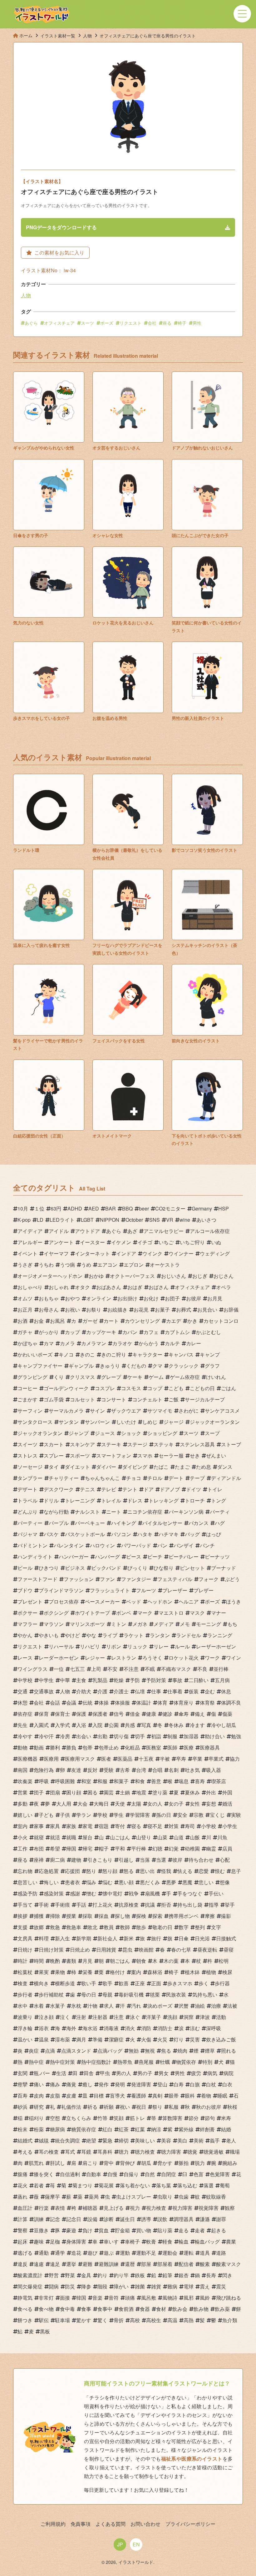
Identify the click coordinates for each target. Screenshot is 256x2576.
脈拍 (184, 2163)
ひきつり (49, 1568)
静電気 (25, 2298)
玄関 (22, 2073)
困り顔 (74, 1792)
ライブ (110, 1635)
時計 (22, 1961)
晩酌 (55, 1961)
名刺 (174, 1770)
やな (91, 1635)
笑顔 (119, 2118)
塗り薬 (160, 1792)
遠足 (55, 2264)
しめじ (150, 1422)
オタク (82, 1287)
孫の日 (164, 1815)
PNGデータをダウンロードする (61, 227)
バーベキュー (90, 1523)
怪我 (166, 1871)
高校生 (154, 2320)
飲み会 (180, 2309)
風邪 (189, 2298)
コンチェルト (147, 1399)
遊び (92, 2253)
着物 (206, 2096)
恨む (220, 1871)
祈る (92, 2107)
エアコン (107, 1265)
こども (176, 1388)
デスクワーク (59, 1489)
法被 (232, 2006)
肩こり (90, 2163)
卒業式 (216, 1759)
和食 (140, 1781)
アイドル (59, 1231)
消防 (146, 2028)
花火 (22, 2185)
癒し (87, 2084)
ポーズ (107, 323)
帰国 (71, 1848)
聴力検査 (145, 2152)
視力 (135, 2208)
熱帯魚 (125, 2062)
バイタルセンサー (162, 1523)
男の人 (124, 2073)
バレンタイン (69, 1545)
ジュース (105, 1433)
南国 (22, 1770)
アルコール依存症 (210, 1231)
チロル (155, 1478)
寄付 (120, 1826)
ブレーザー (175, 1590)
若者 (39, 2185)
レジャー (95, 1658)
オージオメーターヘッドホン (50, 1276)
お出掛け (127, 1298)
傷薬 (227, 1714)
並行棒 (221, 1669)
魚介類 (230, 2320)
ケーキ (135, 1377)
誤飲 (162, 2219)
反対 (92, 1770)
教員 (109, 1927)
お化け (151, 1298)
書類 (71, 1961)
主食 (81, 1680)
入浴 (81, 1725)
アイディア (30, 1231)
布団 (39, 1848)
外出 (211, 1792)
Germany (202, 1208)
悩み (91, 1882)
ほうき (234, 1601)
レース (25, 1658)
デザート (27, 1489)
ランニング (220, 1635)
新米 (129, 1938)
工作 (22, 1848)
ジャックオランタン (40, 1433)
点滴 (50, 2051)
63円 (56, 1208)
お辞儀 (231, 1310)
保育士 (62, 1714)
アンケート (61, 1242)
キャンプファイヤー (40, 1366)
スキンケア (82, 1444)
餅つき (25, 2320)
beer (144, 1208)
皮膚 (71, 2096)
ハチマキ (169, 1534)
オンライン (99, 1298)
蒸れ (22, 2197)
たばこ (161, 1467)
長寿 (211, 2275)
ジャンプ (79, 1433)
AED (94, 1208)
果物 (60, 1972)
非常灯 (46, 2298)
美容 (166, 2140)
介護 (102, 1691)
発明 (120, 2084)
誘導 (146, 2219)
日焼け (25, 1950)
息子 (236, 1871)
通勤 (44, 2253)
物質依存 (186, 2062)
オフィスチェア (59, 323)
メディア (164, 1624)
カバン (130, 1332)
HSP (224, 1208)
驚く (102, 2320)
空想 (55, 2118)
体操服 (122, 1703)
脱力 (200, 2163)
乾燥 (119, 1680)
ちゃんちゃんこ (102, 1478)
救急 (55, 1927)
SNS (155, 1220)
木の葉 (171, 1961)
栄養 (87, 1972)
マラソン (54, 1624)
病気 (212, 2073)
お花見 (141, 1310)
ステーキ (111, 1444)
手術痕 (62, 1905)
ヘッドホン (160, 1601)
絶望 (91, 2140)
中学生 (46, 1680)
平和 (120, 1848)
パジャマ (27, 1534)
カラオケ (122, 1343)
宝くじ (217, 1815)
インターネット (92, 1253)
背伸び (127, 2163)
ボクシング (56, 1613)
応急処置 (49, 1871)
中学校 (25, 1680)
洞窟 (189, 2017)
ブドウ (25, 1590)
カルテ (172, 1343)
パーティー (30, 1523)
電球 (189, 2286)
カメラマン (94, 1343)
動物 (22, 1747)
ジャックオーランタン (215, 1422)
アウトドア (87, 1231)
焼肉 (182, 2051)
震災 (221, 2286)
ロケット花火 (184, 1658)
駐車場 (62, 2320)
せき (195, 1455)
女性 (195, 1804)
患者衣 (72, 1882)
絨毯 (44, 2140)
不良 (202, 1669)
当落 (145, 1860)
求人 (109, 2006)
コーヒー (27, 1388)
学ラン (84, 1815)
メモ (185, 1624)
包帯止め (109, 1747)
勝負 (71, 1747)
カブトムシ (177, 1332)
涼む (195, 2028)
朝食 (141, 1961)
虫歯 (184, 2197)
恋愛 (204, 1871)
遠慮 (39, 2264)
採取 (87, 1916)
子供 (65, 1815)
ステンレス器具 (197, 1444)
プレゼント (30, 1601)
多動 (22, 1804)
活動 (221, 2017)
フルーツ (146, 1590)
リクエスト (130, 323)
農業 (231, 2241)
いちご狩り (192, 1242)
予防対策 (156, 1680)
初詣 (156, 1736)
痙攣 (22, 2084)
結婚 (226, 2129)
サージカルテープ (205, 1399)
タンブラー (30, 1478)
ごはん (229, 1388)
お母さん (49, 1310)
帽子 (104, 1848)
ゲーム (156, 1377)
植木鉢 (192, 1972)
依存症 (25, 1714)
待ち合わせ (201, 1860)
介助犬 (84, 1691)
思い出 (147, 1871)
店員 (227, 1848)
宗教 (199, 1815)
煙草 (210, 2051)
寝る (136, 1826)
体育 (162, 1703)
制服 (172, 1736)
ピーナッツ (217, 1557)
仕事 (156, 1691)
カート (111, 1321)
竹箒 (102, 2118)
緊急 (107, 2140)
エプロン (134, 1265)
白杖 (211, 2084)
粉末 (22, 2129)
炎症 (34, 2051)
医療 (189, 1747)
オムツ (25, 1298)
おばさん (159, 1287)
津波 (205, 2017)
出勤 (102, 1736)
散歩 (141, 1927)
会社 (152, 323)
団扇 (55, 1792)
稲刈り (36, 2118)
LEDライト (62, 1220)
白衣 (227, 2084)
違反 (22, 2264)
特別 (207, 2062)
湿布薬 (62, 2039)
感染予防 (27, 1893)
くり (59, 1377)
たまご (182, 1467)
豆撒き (41, 2230)
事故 (177, 1680)
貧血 (104, 2230)
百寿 (22, 2096)
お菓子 (162, 1310)
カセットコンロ (221, 1321)
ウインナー (181, 1253)
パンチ (207, 1545)
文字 (216, 1927)
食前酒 (126, 2309)
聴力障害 (171, 2152)
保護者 (100, 1714)
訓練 (39, 2219)
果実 (44, 1972)
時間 (39, 1961)
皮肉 (39, 2096)
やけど (72, 1635)
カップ (72, 1332)
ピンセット (192, 1568)
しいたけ (126, 1422)
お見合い (207, 1310)
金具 (86, 2275)
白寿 (179, 2084)
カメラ (67, 1343)
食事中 (105, 2309)
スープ (212, 1433)
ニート (114, 1512)
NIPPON (110, 1220)
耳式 (70, 2152)
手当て (25, 1905)
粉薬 (39, 2129)
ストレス (27, 1455)
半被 (165, 1759)
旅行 (156, 1938)
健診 (167, 1714)
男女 (164, 2073)
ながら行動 (56, 1512)
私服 (174, 2107)
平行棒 (139, 1848)
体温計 (144, 1703)
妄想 (211, 1804)
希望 (55, 1848)
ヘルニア (189, 1601)
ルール (182, 1646)
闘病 (54, 2286)
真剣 (157, 2096)
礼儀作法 (71, 2107)
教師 (125, 1927)
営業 (22, 1792)
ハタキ (145, 1534)
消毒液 (111, 2028)
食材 (161, 2309)
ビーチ (155, 1557)
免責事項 (81, 2524)
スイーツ (27, 1444)
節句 (210, 2118)
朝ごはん (120, 1961)
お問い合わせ (145, 2524)
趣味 (39, 2241)
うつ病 (67, 1265)
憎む (91, 1893)
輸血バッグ (207, 2241)
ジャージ (174, 1422)
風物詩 (170, 2298)
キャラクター (147, 1354)
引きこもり (100, 1860)
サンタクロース (35, 1422)
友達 (76, 1770)
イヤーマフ (56, 1253)
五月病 (222, 1680)
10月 (23, 1208)
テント (130, 1489)
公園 (114, 1725)
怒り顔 (110, 1871)
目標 (99, 2096)
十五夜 (146, 1759)
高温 (172, 2320)
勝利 (55, 1747)
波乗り (25, 2017)
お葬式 (184, 1310)
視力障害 (182, 2208)
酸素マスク (229, 2264)
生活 (61, 2073)
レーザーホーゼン (216, 1646)
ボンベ (124, 1613)
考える (25, 2152)
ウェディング (215, 1253)
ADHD (75, 1208)
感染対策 (54, 1893)
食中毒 (67, 2309)
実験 (236, 1815)
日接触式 (226, 1938)
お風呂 (57, 1321)
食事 (86, 2309)
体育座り (184, 1703)
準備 (97, 2039)
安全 (182, 1815)
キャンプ (210, 1354)
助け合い (215, 1736)
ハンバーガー (74, 1557)
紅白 (107, 2129)
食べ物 (46, 2309)
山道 (179, 1837)
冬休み (176, 1725)
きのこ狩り (114, 1354)
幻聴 (157, 1848)
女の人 (155, 1804)
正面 (156, 1983)
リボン (114, 1646)
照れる (229, 2051)
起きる (219, 2230)
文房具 (25, 1938)
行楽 (44, 2208)
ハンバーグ (107, 1557)
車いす (111, 2241)
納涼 (156, 2129)
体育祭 (207, 1703)
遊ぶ (109, 2253)
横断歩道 (65, 1983)
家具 (55, 1826)
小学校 (209, 1826)
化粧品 (132, 1747)
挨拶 (22, 1916)
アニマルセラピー (164, 1231)
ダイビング (135, 1467)
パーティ (220, 1512)
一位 (59, 1669)
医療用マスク (80, 1759)
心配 (225, 1860)
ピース (134, 1557)
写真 (146, 1725)
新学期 (84, 1938)
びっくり (137, 1568)
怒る (129, 1871)
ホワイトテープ (92, 1613)
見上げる (114, 2208)
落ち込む (187, 2185)
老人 (231, 2140)
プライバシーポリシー (190, 2524)
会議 (71, 1703)
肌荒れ (36, 2163)
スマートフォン (114, 1455)
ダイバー (106, 1467)
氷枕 (76, 2006)
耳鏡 (86, 2152)
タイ (54, 1467)
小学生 (230, 1826)
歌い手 (89, 1983)
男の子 (145, 2073)
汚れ (136, 2006)
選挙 (71, 2264)
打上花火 (102, 1905)
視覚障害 (209, 2208)
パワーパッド (136, 1545)
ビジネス (75, 1568)
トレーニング (80, 1500)
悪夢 (171, 1882)
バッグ (192, 1534)
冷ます (197, 1725)
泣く (65, 2017)
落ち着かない (135, 2185)
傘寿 (184, 1714)
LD (40, 1220)
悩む (107, 1882)
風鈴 (205, 2298)
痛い (39, 2084)
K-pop (24, 1220)
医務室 (154, 1747)
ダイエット (77, 1467)
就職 (71, 1837)
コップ (155, 1388)
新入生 (62, 1938)
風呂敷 (149, 2298)
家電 (87, 1826)
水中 (22, 2006)
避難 (87, 2264)
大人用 (64, 1804)
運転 (189, 2253)
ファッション (79, 1579)
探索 (157, 1916)
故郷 (39, 1927)
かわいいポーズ (35, 1354)
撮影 (226, 1916)
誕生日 (127, 2219)
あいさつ (206, 1220)
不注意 (131, 1669)
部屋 (146, 2264)
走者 (200, 2230)
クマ (157, 1366)
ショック (131, 1433)
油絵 (200, 2006)
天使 (120, 1804)
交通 (22, 1691)
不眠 (150, 1669)
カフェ (151, 1332)
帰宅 (87, 1848)
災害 (195, 2039)
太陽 (136, 1804)
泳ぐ (135, 2017)
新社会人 (107, 1938)
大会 (82, 1804)
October (134, 1220)
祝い (125, 2107)
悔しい (51, 1882)
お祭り (94, 1310)
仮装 (194, 1691)
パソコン (121, 1534)
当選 (161, 1860)
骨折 (119, 2320)
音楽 (97, 2298)
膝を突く (44, 2174)
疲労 (196, 2073)
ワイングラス (32, 1669)
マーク (145, 1613)
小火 (22, 1837)
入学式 (62, 1725)
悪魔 (187, 1882)
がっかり (49, 1332)
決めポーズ (160, 2006)
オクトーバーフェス (132, 1276)
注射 (81, 2017)
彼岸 (177, 1860)
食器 (145, 2309)
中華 (65, 1680)
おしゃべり (30, 1287)
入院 (97, 1725)
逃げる (25, 2253)
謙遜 (205, 2219)
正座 (140, 1983)
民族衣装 (176, 1994)
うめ (86, 1265)
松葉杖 (25, 1972)
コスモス (131, 1388)
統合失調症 (67, 2140)
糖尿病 (57, 2129)
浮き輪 (25, 2028)
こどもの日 (202, 1388)
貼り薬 (165, 2230)
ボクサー (27, 1613)
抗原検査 (129, 1905)
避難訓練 (109, 2264)
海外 (71, 2028)
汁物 (92, 2006)
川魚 (222, 1837)
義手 (215, 2140)
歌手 (107, 1983)
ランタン (160, 1635)
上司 (96, 1669)
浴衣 (44, 2028)
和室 (86, 1781)
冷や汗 (46, 1736)
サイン (97, 1411)
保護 (81, 1714)
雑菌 (140, 2286)
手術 (44, 1905)
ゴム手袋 (54, 1399)
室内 (22, 1826)
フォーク (209, 1579)
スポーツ (80, 1455)
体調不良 (231, 1703)
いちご (166, 1242)
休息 (226, 1691)
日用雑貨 (106, 1950)
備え (200, 1714)
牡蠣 (165, 2062)
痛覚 (71, 2084)
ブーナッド (224, 1568)
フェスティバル (175, 1579)
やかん (25, 1635)
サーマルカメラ (66, 1411)
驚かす (84, 2320)
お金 (39, 1321)
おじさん (224, 1276)
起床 (22, 2241)
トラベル (27, 1500)
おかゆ (96, 1276)
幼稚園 (192, 1848)
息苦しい (27, 1882)
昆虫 (127, 1950)
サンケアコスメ (222, 1411)
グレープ (111, 1377)
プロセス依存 (64, 1601)
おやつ (72, 1298)
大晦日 (101, 1804)
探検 (141, 1916)
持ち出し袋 (190, 1905)
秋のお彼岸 (209, 2107)
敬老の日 (162, 1927)
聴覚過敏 (214, 2152)
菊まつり (82, 2185)
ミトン (119, 1624)
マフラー (27, 1624)
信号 (119, 1714)
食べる (25, 2309)
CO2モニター (170, 1208)
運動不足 (146, 2253)
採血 (104, 1916)
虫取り (165, 2197)
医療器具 (210, 1747)
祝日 (141, 2107)
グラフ (212, 1366)
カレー (194, 1343)
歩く (204, 1983)
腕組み (230, 2163)
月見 (87, 1961)
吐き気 (192, 1770)
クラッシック (184, 1366)
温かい (25, 2039)
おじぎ (200, 1276)
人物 (26, 295)
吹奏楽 (25, 1781)
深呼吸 (214, 2028)
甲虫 (105, 2073)
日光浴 (202, 1938)
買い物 (144, 2230)
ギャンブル (81, 1366)
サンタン (69, 1422)
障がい (121, 2286)
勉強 (236, 1736)
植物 (211, 1972)
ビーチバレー (184, 1557)
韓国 (81, 2298)
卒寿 (181, 1759)
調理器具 (184, 2219)
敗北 (92, 1927)
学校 (102, 1815)
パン (162, 1545)
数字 (184, 1927)
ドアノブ (170, 1489)
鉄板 (140, 2275)
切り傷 (121, 1736)
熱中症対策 (62, 2062)
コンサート (114, 1399)
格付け (117, 1972)
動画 (39, 1747)
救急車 (74, 1927)
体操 (104, 1703)
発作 (104, 2084)
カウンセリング (142, 1321)
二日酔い (199, 1680)
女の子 (176, 1804)
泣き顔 (46, 2017)
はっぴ (214, 1534)
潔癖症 (116, 2039)
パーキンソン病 (186, 1512)
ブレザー (204, 1590)
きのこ (87, 1354)
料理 (44, 1938)
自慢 (112, 2174)
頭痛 (130, 2298)
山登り (144, 1837)
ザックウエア (126, 1411)
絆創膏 (207, 2129)
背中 (109, 2163)
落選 (209, 2185)
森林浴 (155, 1972)
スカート (54, 1444)
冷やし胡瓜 (224, 1725)
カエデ (174, 1321)
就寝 (39, 1837)
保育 (44, 1714)
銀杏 (184, 2275)
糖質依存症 (84, 2129)
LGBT (87, 1220)
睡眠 (222, 2096)
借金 (135, 1714)
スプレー (54, 1455)
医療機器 (27, 1759)
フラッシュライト (110, 1590)
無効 (134, 2051)
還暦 (130, 2264)
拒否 (166, 1905)
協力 (235, 1759)
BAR (111, 1208)
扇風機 (152, 1893)
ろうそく (152, 1658)
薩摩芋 (52, 2197)
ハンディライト (35, 1557)
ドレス (135, 1500)
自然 (150, 2174)
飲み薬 (222, 2309)
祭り (157, 2107)
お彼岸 (194, 1298)
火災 (162, 2039)
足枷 (55, 2241)
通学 (60, 2253)
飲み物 (201, 2309)
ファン (107, 1579)
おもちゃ (49, 1298)
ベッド (134, 1601)
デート (176, 1478)
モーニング (209, 1624)
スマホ (145, 1455)
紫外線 (186, 2129)
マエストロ (171, 1613)
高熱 (189, 2320)
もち (232, 1624)
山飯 (195, 1837)
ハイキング (124, 1523)
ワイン (234, 1658)
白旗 (195, 2084)
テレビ (109, 1489)
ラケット (134, 1635)
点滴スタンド (76, 2051)
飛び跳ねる (229, 2298)
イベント (27, 1253)
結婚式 (25, 2140)
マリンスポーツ (87, 1624)
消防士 (165, 2028)
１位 (39, 1208)
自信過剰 (70, 2174)
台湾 (141, 1770)
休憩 (22, 1703)
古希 (125, 1770)
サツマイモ (160, 1411)
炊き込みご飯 (221, 2039)
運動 (125, 2253)
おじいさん (174, 1276)
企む (210, 1691)
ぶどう (232, 1579)
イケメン (121, 1242)
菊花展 (106, 2185)
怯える (185, 1871)
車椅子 (132, 2241)
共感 (130, 1725)
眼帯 (174, 2096)
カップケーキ (101, 1332)
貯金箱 (122, 2230)
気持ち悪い (205, 1994)
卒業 (197, 1759)
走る (184, 2230)
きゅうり (110, 1366)
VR (170, 1220)
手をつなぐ (190, 1893)
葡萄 (225, 2185)
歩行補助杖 (51, 1994)
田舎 (89, 2073)
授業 (71, 1916)
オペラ (224, 1287)
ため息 (204, 1467)
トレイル (111, 1500)
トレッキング (164, 1500)
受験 (109, 1770)
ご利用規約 (53, 2524)
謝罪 (221, 2219)
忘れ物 (25, 1871)
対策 (174, 1826)
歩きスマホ (180, 1983)
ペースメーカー (102, 1601)
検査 (22, 1983)
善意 (156, 1781)
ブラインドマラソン (61, 1590)
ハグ (220, 1523)
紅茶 (124, 2129)
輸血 (184, 2241)
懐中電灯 (112, 1893)
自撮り (131, 2174)
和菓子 (121, 1781)
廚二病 (57, 1860)
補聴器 (90, 2208)
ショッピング (162, 1433)
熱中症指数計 (96, 2062)
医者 (106, 1759)
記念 (55, 2219)
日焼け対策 (51, 1950)
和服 (102, 1781)
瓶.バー (42, 2073)
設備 (92, 2219)
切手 (140, 1736)
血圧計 (25, 2208)
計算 (22, 2219)
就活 (55, 1837)
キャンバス (181, 1354)
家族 (71, 1826)
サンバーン (97, 1422)
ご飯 (174, 1399)
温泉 (44, 2039)
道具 (205, 2253)
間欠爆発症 (30, 2286)
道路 (221, 2253)
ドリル (51, 1500)
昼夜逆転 (207, 1950)
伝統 (87, 1703)
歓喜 (124, 1983)
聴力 (124, 2152)
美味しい (145, 2140)
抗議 (150, 1905)
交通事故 (44, 1691)
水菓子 (57, 2006)
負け (87, 2230)
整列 (200, 1927)
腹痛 (22, 2174)
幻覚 (174, 1848)
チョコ (134, 1478)
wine (185, 1220)
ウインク (152, 1253)
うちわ (46, 1265)
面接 (65, 2298)
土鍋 (125, 1792)
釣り (102, 2275)
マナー (219, 1613)
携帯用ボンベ (184, 1916)
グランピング (32, 1377)
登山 (162, 2084)
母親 (107, 1994)
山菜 (162, 1837)
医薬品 (125, 1759)
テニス (87, 1489)
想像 (225, 1882)
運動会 (170, 2253)
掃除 (55, 1916)
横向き (41, 1983)
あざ (132, 1231)
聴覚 (192, 2152)
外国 (227, 1792)
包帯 (87, 1747)
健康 (151, 1714)
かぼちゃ (27, 1343)
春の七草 (181, 1950)
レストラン (124, 1658)
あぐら (31, 323)
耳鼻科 (105, 2152)
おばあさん (109, 1287)
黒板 (45, 2331)
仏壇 (140, 1691)
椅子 (182, 323)
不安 (112, 1669)
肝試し (57, 2163)
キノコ (66, 1354)
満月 (81, 2039)
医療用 (51, 1759)
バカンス (199, 1523)
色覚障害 (220, 2174)
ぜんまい (216, 1455)
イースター (92, 1242)
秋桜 (232, 2107)
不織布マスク (176, 1669)
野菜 (70, 2275)
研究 (39, 2107)
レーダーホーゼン (59, 1658)
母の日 (89, 1994)
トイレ (215, 1489)
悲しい (206, 1882)
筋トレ (137, 2118)
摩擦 (210, 1916)
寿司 (190, 1826)
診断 (109, 2219)
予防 (135, 1680)
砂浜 (22, 2107)
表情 (60, 2208)
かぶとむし (209, 1332)
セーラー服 (171, 1455)
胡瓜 (146, 2163)
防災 (70, 2286)
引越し (126, 1860)
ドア (149, 1489)
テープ (197, 1478)
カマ (49, 1343)
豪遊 (71, 2230)
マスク (197, 1613)
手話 (81, 1905)
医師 (172, 1747)
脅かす (165, 2163)
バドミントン (32, 1545)
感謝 (75, 1893)
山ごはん (120, 1837)
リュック (137, 1646)
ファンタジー (136, 1579)
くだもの (136, 1366)
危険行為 (44, 1770)
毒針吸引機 (131, 1994)
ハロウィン (102, 1545)
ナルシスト (87, 1512)
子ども (46, 1815)
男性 (197, 323)
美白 (182, 2140)
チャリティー (64, 1478)
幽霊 (211, 1848)
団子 (39, 1792)
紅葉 (140, 2129)
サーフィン (30, 1411)
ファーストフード (37, 1579)
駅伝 (44, 2320)
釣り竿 (121, 2275)
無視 (150, 2051)
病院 (229, 2073)
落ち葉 (164, 2185)
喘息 (184, 1781)
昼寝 (229, 1950)
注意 (119, 2017)
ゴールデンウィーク (66, 1388)
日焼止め (80, 1950)
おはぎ (135, 1287)
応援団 (72, 1871)
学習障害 (140, 1815)
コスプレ (105, 1388)
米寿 (226, 2118)
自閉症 (169, 2174)
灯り (179, 2039)
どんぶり (27, 1512)
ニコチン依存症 (145, 1512)
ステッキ (164, 1444)
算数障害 (172, 2118)
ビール (25, 1568)
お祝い (72, 1310)
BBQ (127, 1208)
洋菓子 (154, 2017)
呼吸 (44, 1781)
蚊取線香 (216, 2197)
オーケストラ (165, 1265)
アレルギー (30, 1242)
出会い (84, 1736)
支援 (22, 1927)
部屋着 (165, 2264)
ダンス (225, 1467)
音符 (114, 2298)
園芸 (109, 1792)
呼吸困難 (65, 1781)
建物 (76, 1860)
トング (219, 1500)
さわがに (189, 1411)
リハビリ (90, 1646)
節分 (194, 2118)
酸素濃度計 (30, 2275)
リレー (161, 1646)
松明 (224, 1961)
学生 (119, 1815)
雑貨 (156, 2286)
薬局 (94, 2197)
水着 (39, 2006)
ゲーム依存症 (185, 1377)
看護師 (139, 2096)
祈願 (109, 2107)
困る (92, 1792)
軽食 (167, 2241)
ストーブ (231, 1444)
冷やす (25, 1736)
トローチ (195, 1500)
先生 (22, 1725)
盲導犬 (117, 2096)
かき (192, 1321)
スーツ (87, 323)
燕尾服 (146, 2062)
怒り (91, 1871)
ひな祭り (164, 1568)
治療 (216, 2006)
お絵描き (117, 1310)
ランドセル (189, 1635)
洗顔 (172, 2017)
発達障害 (141, 2084)
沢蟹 (184, 2006)
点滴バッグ (110, 2051)
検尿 (227, 1972)
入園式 (41, 1725)
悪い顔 (126, 1882)
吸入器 (214, 1770)
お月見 (215, 1298)
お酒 (22, 1321)
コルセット (82, 1399)
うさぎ (25, 1265)
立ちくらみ (79, 2118)
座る (167, 323)
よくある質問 (111, 2524)
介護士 (121, 1691)
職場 (235, 2152)
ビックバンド (106, 1568)
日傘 (184, 1938)
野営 (54, 2275)
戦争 (134, 1893)
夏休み (192, 1792)
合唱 (157, 1770)
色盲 (199, 2174)
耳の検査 (49, 2152)
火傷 (146, 2039)
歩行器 (222, 1983)
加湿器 (191, 1736)
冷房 (65, 1736)
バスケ (51, 1534)
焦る (166, 2051)
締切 (124, 2140)
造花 (76, 2253)
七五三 (77, 1669)
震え (205, 2286)
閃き (227, 2275)
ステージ (137, 1444)
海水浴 (90, 2028)
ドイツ (194, 1489)
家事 (39, 1826)
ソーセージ (30, 1467)
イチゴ (145, 1242)
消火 (130, 2028)
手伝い (216, 1893)
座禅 (39, 1860)
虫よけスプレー (134, 2197)
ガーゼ (90, 1321)
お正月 (25, 1310)
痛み (55, 2084)
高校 (135, 2320)
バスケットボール (85, 1534)
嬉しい (25, 1815)
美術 (199, 2140)
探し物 (122, 1916)
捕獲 (39, 1916)
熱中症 (36, 2062)
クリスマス (82, 1377)
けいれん (216, 1377)
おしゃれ (59, 1287)
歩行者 (25, 1994)
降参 (86, 2286)
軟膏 (151, 2241)
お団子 (172, 1298)
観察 (230, 2208)
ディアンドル (226, 1478)
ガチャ (25, 1332)
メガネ (140, 1624)
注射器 (100, 2017)
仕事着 (175, 1691)
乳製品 (100, 1680)
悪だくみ (150, 1882)
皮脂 (55, 2096)
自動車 (94, 2174)
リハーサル (61, 1646)
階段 (102, 2286)
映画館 (146, 1950)
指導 (214, 1905)
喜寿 (200, 1781)
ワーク (212, 1658)
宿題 (104, 1826)
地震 (141, 1792)
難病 (172, 2286)
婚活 (227, 1804)
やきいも (49, 1635)
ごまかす (27, 1399)
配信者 (186, 2264)
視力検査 (156, 2208)
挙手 (230, 1905)
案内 (136, 1972)
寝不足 (155, 1826)
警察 (22, 2230)
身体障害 (76, 2241)
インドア (126, 1253)
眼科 (190, 2096)
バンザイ (184, 1545)
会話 (55, 1703)
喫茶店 (219, 1781)
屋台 (87, 1837)
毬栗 (155, 1994)
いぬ (216, 1242)
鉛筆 (167, 2275)
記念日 (74, 2219)
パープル (59, 1523)
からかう (149, 1343)
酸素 (205, 2264)
